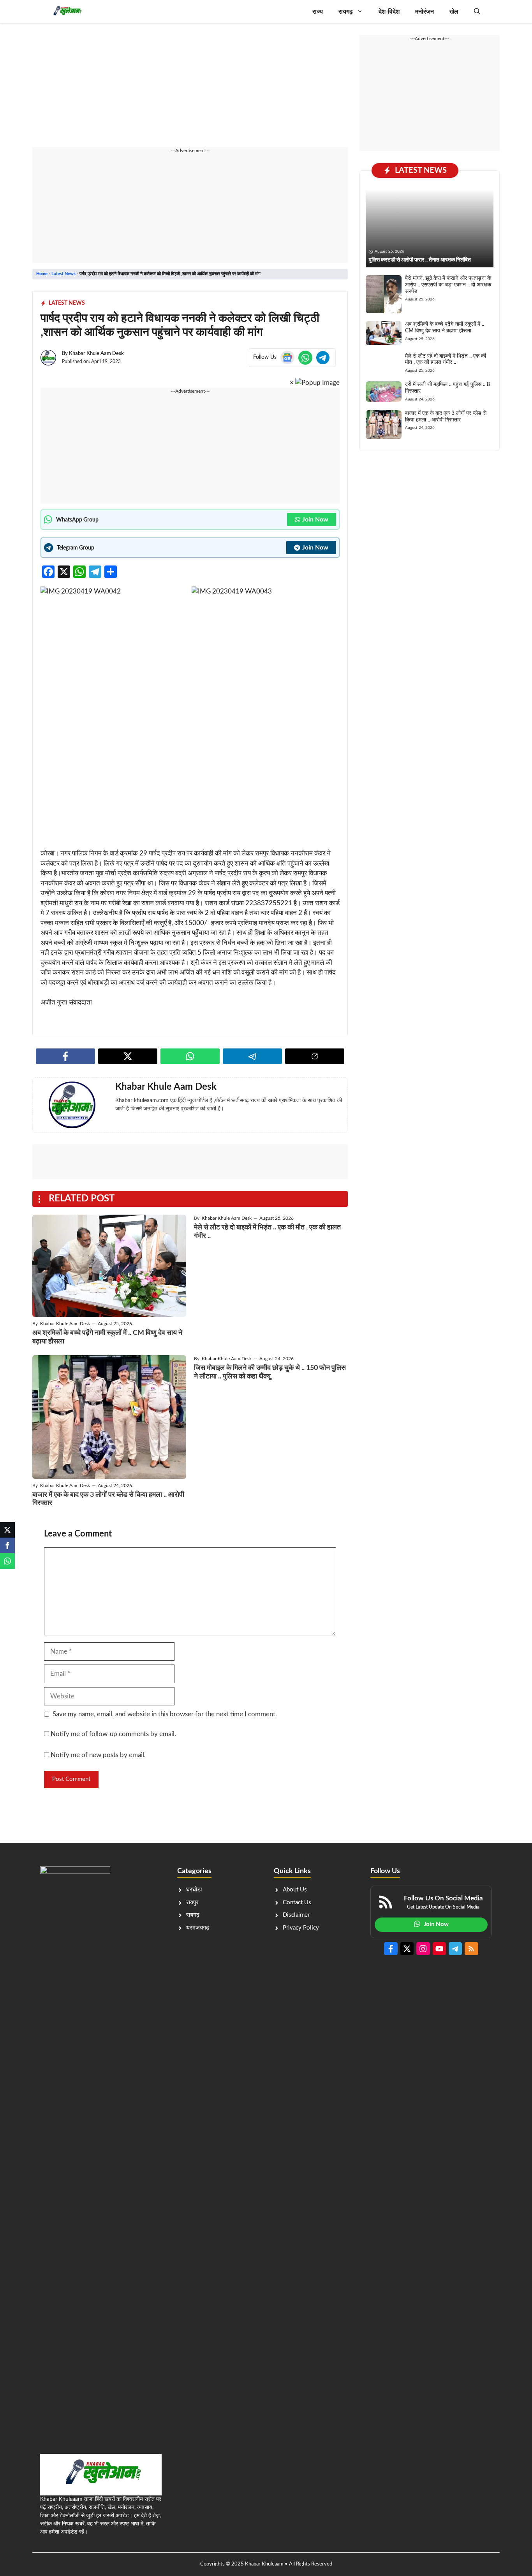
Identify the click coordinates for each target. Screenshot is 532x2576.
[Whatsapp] (7, 1561)
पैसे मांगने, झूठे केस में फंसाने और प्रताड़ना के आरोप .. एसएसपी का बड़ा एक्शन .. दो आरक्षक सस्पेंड (448, 285)
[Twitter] (7, 1530)
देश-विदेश (389, 12)
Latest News (63, 274)
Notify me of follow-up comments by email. (113, 1734)
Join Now (315, 520)
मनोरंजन (425, 12)
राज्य (318, 12)
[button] (477, 12)
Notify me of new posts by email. (98, 1755)
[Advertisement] (190, 90)
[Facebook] (7, 1545)
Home (42, 274)
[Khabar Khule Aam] (67, 12)
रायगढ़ (346, 12)
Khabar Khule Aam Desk (96, 354)
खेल (454, 12)
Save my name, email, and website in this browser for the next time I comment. (165, 1714)
